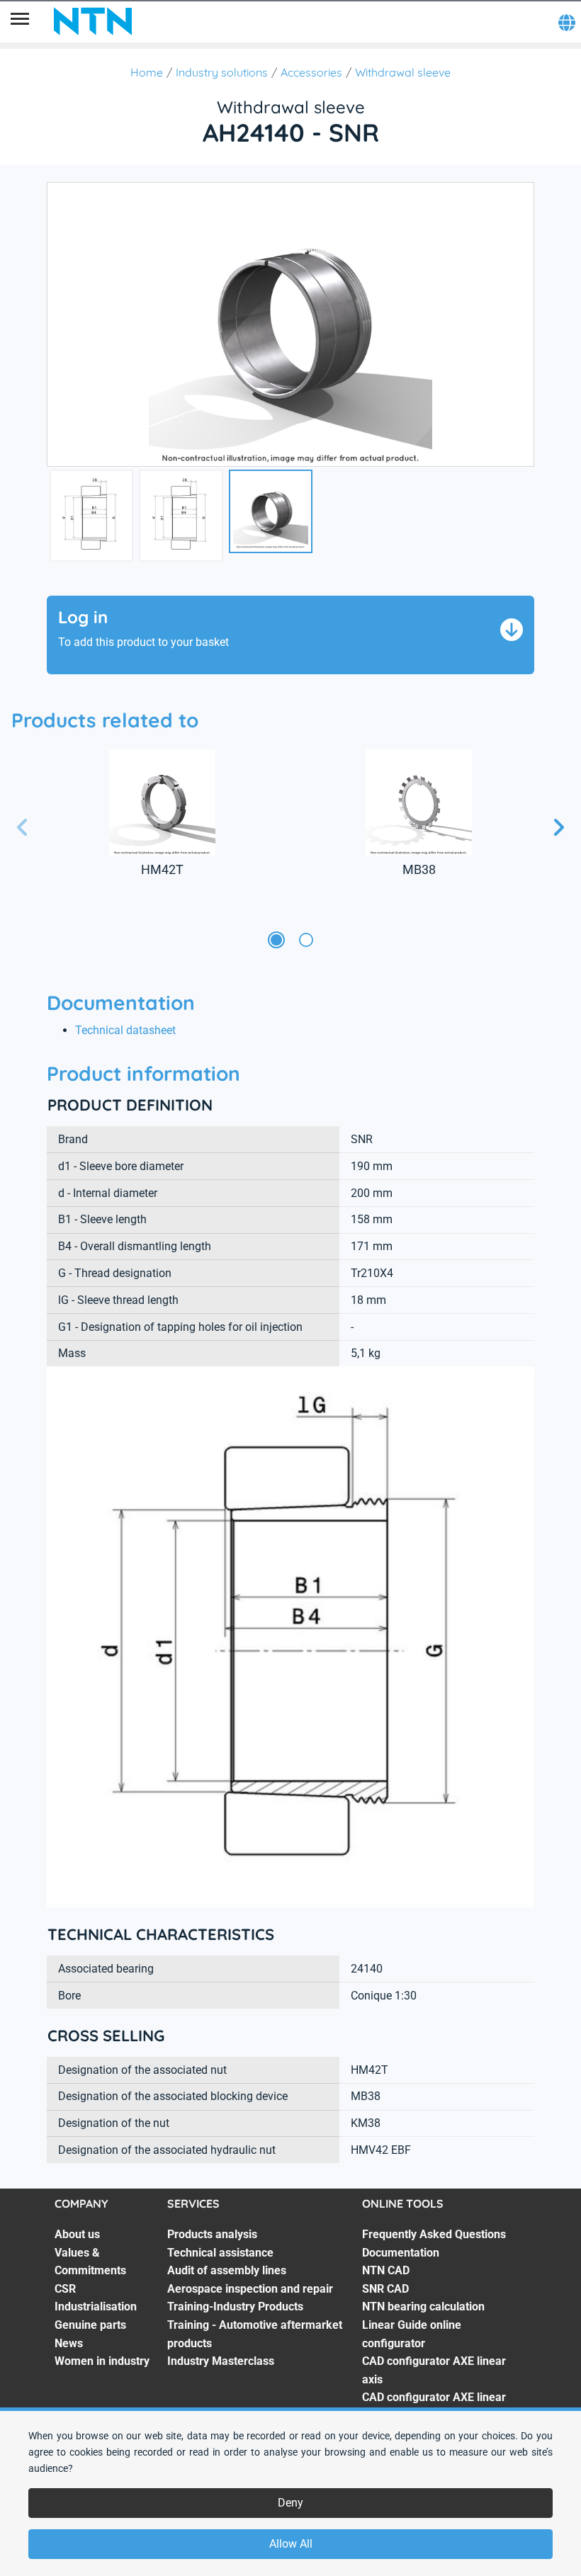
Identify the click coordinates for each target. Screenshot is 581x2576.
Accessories (311, 72)
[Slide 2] (306, 941)
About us (77, 2234)
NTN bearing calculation (423, 2307)
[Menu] (20, 21)
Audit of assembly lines (227, 2270)
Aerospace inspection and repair (250, 2289)
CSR (65, 2289)
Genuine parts (90, 2325)
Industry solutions (222, 72)
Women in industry (102, 2361)
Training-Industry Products (235, 2307)
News (69, 2343)
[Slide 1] (276, 941)
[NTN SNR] (93, 21)
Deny (290, 2503)
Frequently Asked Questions (434, 2234)
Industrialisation (96, 2307)
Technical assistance (220, 2253)
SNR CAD (385, 2289)
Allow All (291, 2544)
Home (147, 72)
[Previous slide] (23, 828)
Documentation (401, 2253)
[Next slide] (558, 828)
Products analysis (212, 2234)
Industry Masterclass (221, 2361)
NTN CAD (386, 2270)
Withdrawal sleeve (403, 72)
